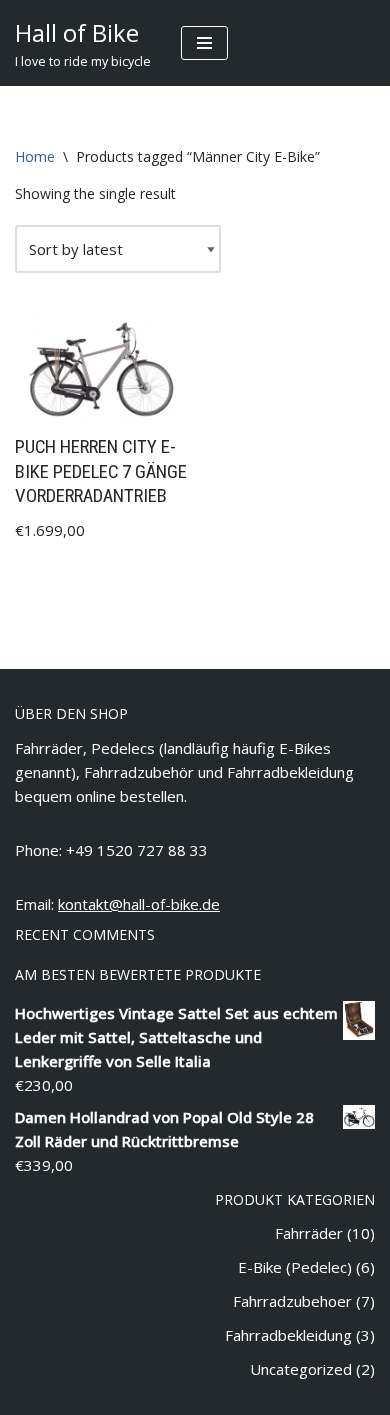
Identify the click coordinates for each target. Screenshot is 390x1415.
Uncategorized (301, 1369)
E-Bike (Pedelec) (295, 1267)
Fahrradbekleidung (288, 1335)
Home (35, 156)
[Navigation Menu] (204, 43)
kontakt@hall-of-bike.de (139, 904)
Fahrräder (309, 1233)
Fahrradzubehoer (292, 1301)
